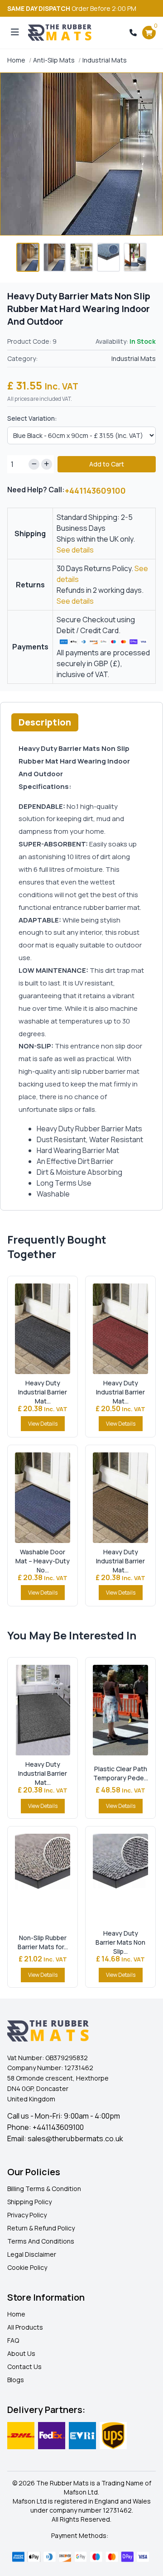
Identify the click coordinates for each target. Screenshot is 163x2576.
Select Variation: (32, 418)
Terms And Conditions (41, 2241)
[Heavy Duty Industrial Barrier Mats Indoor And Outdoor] (43, 1329)
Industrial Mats (105, 60)
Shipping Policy (29, 2202)
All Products (25, 2327)
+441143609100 (95, 490)
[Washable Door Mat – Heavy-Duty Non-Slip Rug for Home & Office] (43, 1498)
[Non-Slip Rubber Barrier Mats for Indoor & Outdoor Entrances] (43, 1879)
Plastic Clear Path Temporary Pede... (121, 1773)
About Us (21, 2353)
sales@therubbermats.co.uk (75, 2139)
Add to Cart (107, 464)
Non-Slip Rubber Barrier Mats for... (43, 1942)
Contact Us (24, 2367)
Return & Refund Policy (41, 2228)
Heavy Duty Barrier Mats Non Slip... (120, 1942)
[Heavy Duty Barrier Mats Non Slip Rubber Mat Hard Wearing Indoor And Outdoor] (120, 1879)
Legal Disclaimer (32, 2254)
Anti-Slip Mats (54, 60)
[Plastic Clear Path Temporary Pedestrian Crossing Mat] (120, 1710)
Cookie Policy (27, 2267)
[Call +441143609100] (133, 33)
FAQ (13, 2340)
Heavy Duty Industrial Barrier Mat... (43, 1392)
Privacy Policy (27, 2215)
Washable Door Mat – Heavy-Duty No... (43, 1561)
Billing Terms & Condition (44, 2189)
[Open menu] (15, 33)
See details (75, 550)
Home (16, 60)
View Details (43, 1424)
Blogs (16, 2380)
